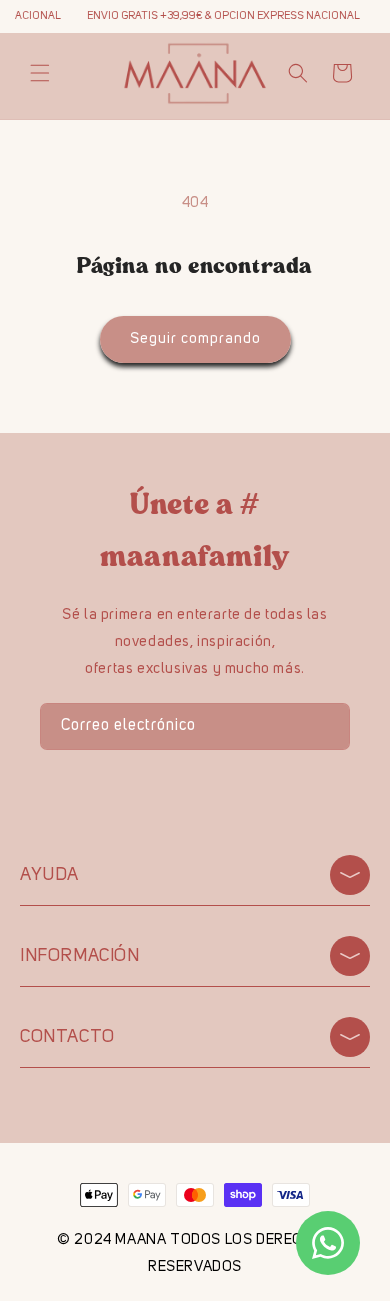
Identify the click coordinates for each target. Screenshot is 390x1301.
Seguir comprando (195, 339)
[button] (40, 73)
